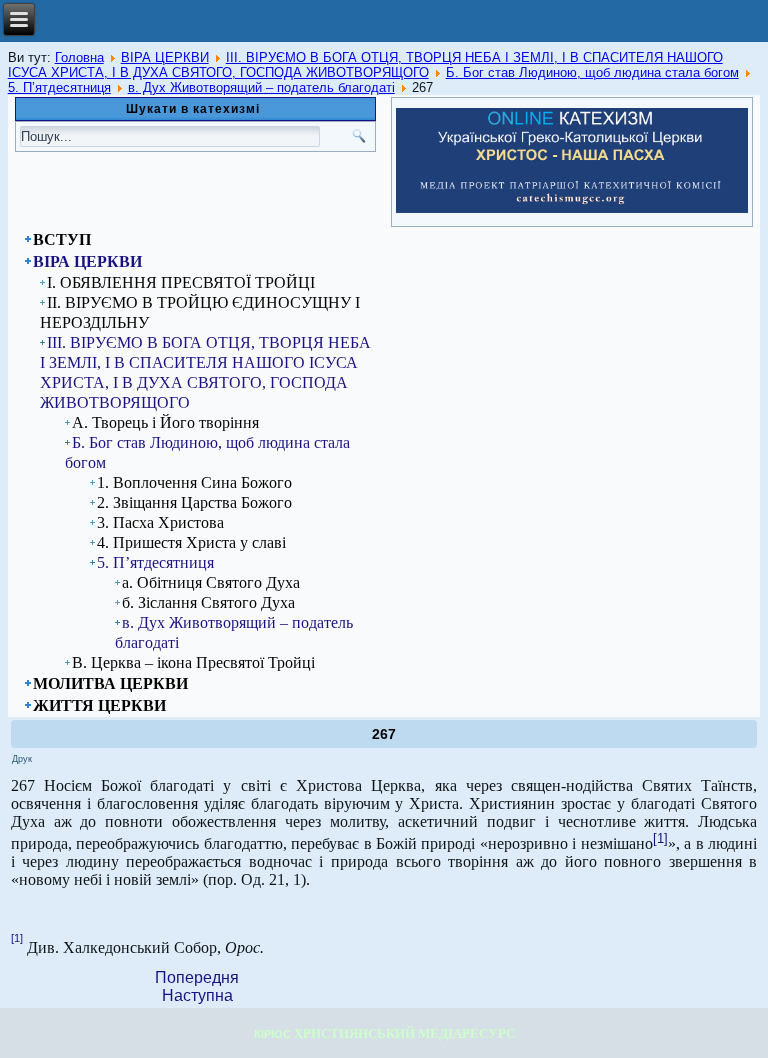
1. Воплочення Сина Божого (194, 482)
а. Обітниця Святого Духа (211, 582)
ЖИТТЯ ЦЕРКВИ (99, 705)
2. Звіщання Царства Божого (194, 502)
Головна (79, 57)
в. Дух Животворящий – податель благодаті (261, 87)
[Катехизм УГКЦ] (571, 209)
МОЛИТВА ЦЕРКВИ (110, 683)
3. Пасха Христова (160, 522)
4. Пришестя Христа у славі (191, 542)
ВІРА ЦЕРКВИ (165, 57)
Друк (22, 759)
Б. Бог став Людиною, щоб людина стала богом (592, 72)
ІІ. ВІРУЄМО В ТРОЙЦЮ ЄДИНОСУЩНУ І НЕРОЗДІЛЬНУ (200, 312)
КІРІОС (272, 1034)
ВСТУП (62, 239)
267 (384, 734)
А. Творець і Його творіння (165, 422)
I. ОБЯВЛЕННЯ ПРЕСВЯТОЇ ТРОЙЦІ (181, 282)
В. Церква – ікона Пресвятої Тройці (193, 662)
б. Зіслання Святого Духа (208, 602)
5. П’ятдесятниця (59, 87)
